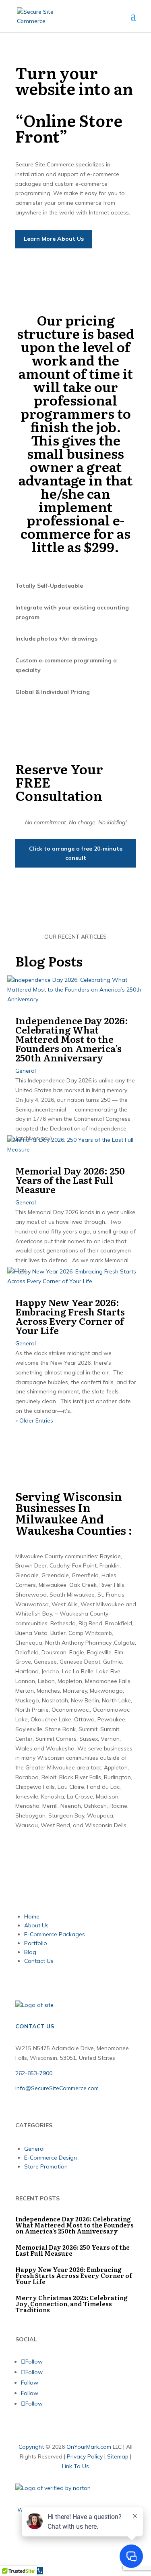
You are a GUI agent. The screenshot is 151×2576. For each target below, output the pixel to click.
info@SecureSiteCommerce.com (57, 2088)
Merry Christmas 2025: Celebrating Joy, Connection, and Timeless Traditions (71, 2304)
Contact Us (39, 1961)
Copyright (31, 2447)
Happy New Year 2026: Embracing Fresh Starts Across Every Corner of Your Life (70, 1316)
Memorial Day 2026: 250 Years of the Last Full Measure (70, 1180)
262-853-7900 (34, 2073)
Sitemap (118, 2456)
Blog (30, 1952)
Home (32, 1916)
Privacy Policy (85, 2456)
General (26, 1071)
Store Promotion (46, 2166)
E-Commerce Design (51, 2158)
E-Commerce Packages (55, 1934)
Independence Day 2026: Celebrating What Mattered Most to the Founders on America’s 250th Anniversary (72, 1039)
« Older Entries (34, 1420)
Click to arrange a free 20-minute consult (76, 853)
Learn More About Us (54, 239)
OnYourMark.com (89, 2447)
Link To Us (75, 2466)
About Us (36, 1925)
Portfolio (36, 1943)
